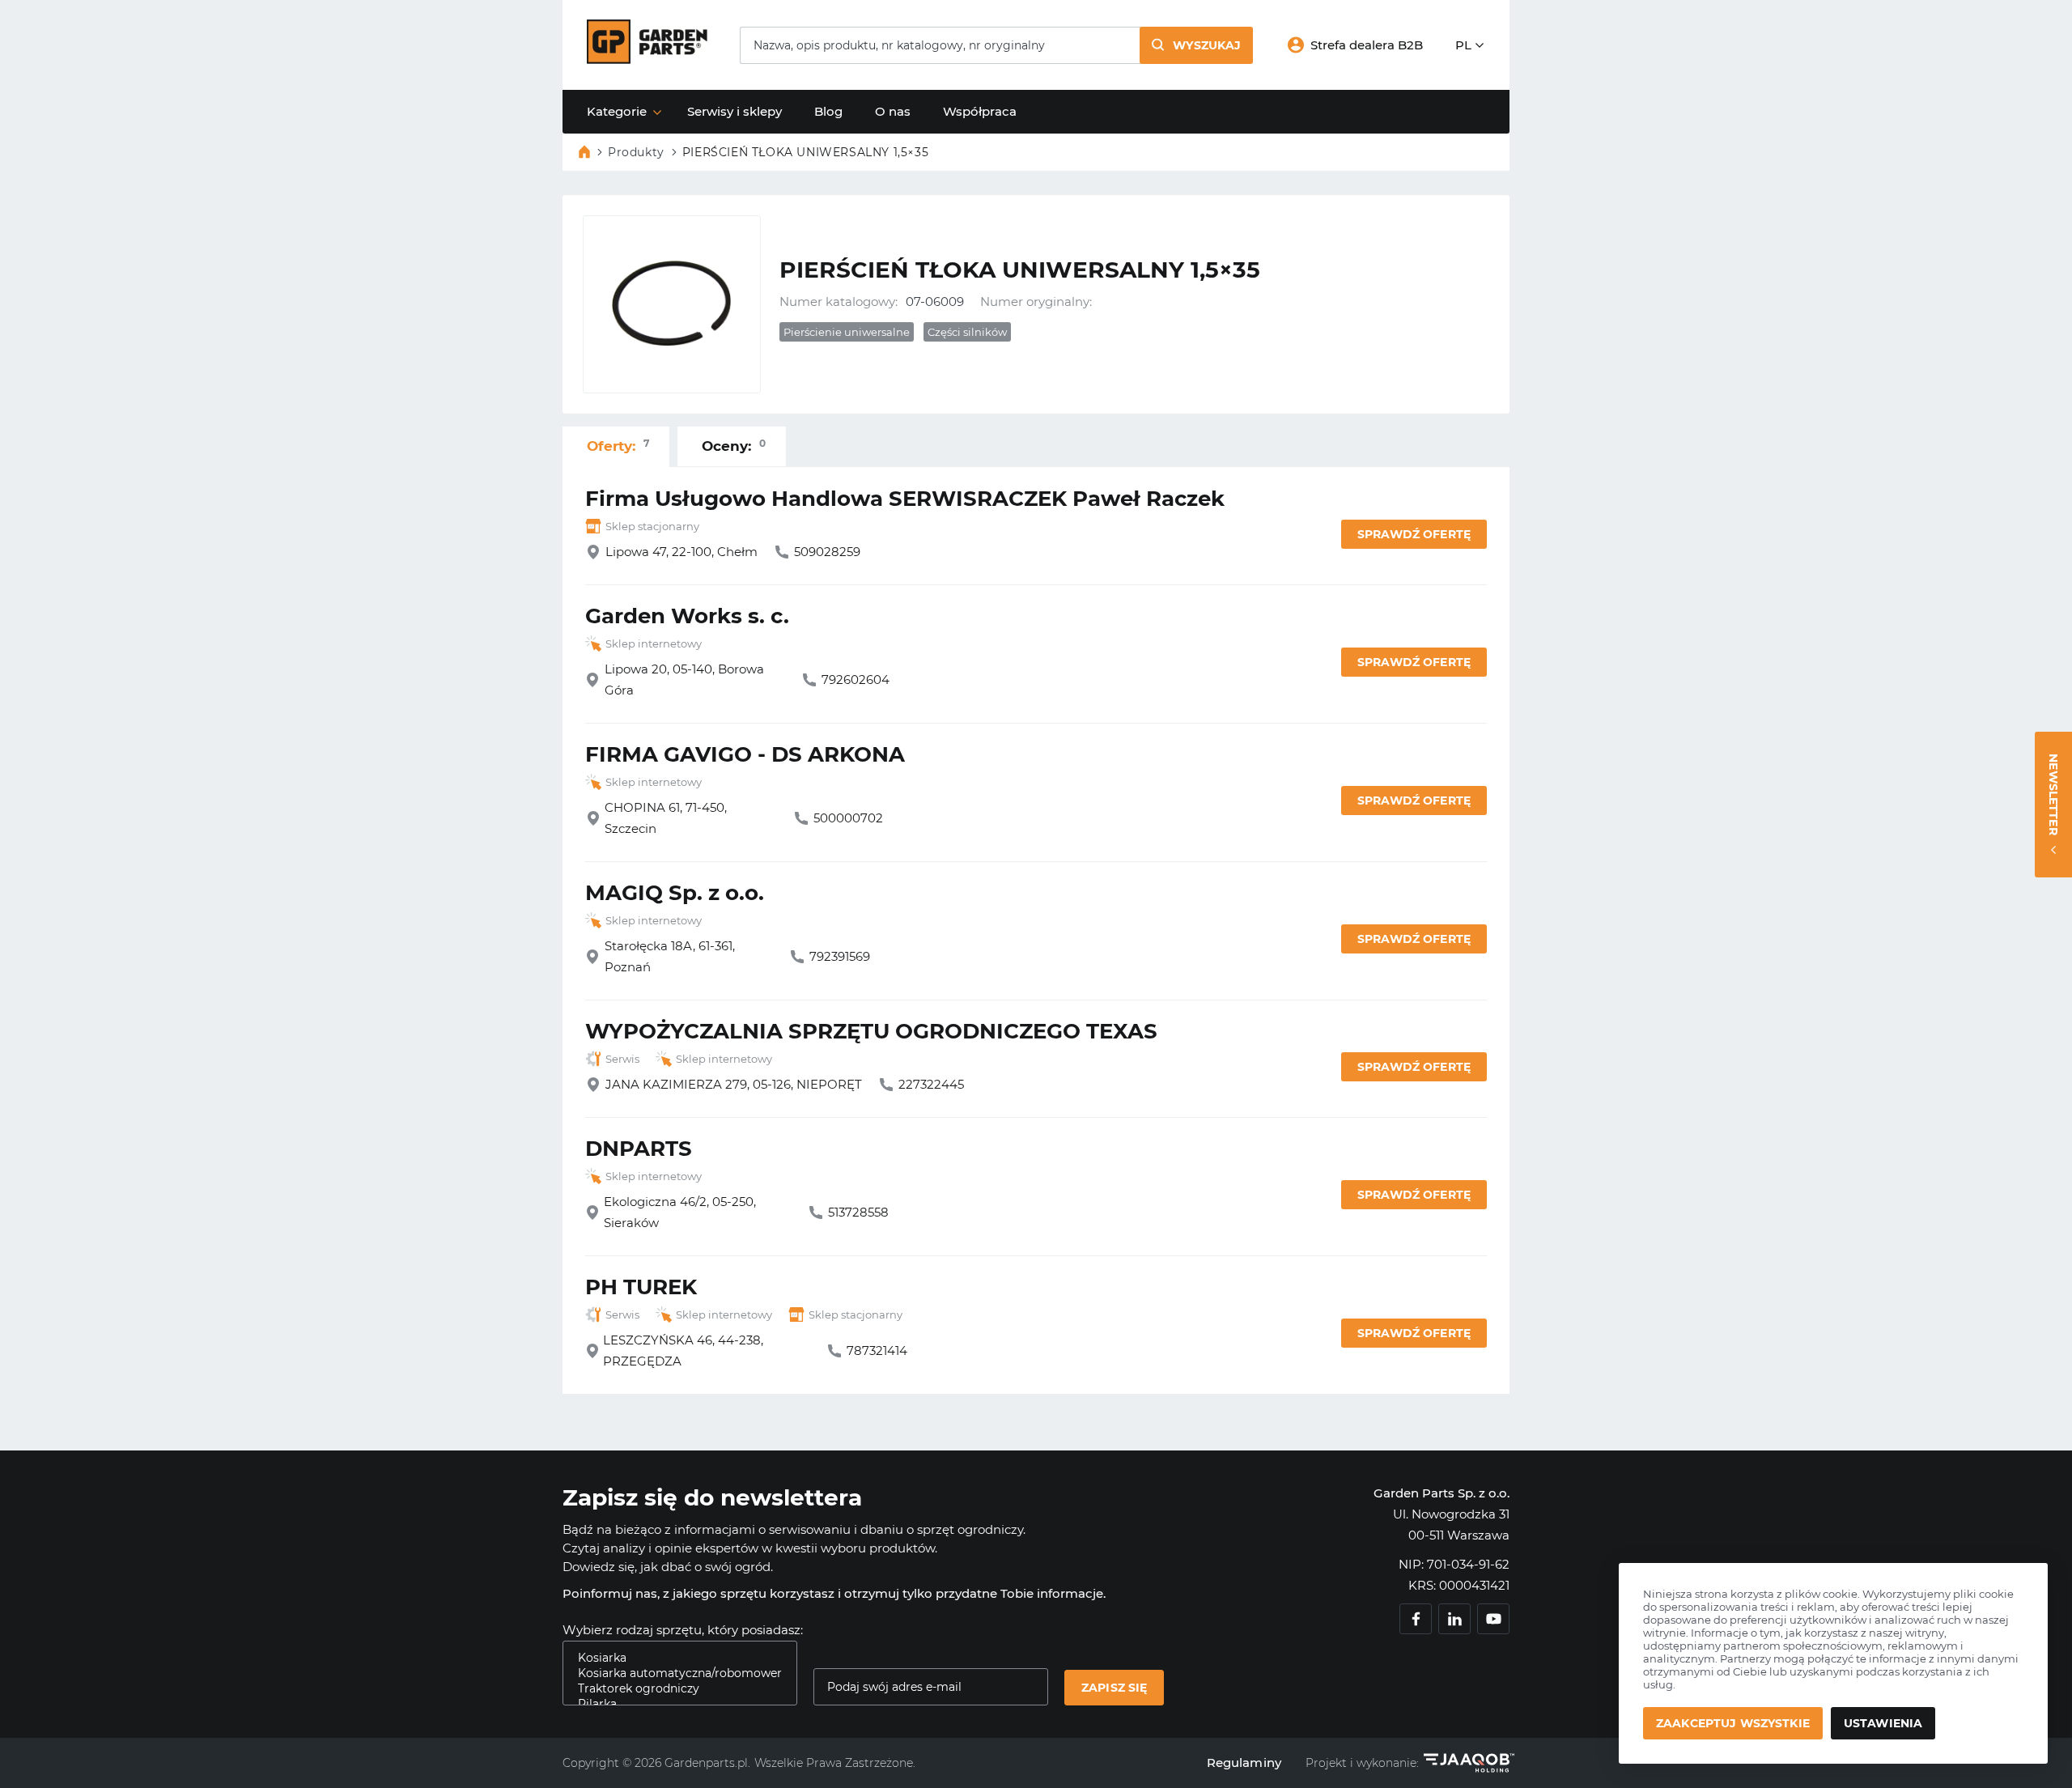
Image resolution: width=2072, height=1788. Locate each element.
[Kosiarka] (673, 1658)
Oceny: (734, 446)
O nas (893, 111)
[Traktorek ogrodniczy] (673, 1689)
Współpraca (980, 111)
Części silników (967, 332)
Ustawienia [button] (1883, 1723)
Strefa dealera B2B (1367, 45)
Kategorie (617, 111)
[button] (1196, 45)
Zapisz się (1114, 1688)
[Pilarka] (673, 1704)
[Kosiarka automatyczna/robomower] (673, 1673)
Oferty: (618, 446)
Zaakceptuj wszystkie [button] (1733, 1723)
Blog (828, 111)
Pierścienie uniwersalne (847, 332)
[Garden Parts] (647, 59)
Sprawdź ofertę (1414, 534)
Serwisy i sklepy (735, 111)
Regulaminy (1244, 1763)
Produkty (636, 152)
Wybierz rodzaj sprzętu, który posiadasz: (683, 1630)
